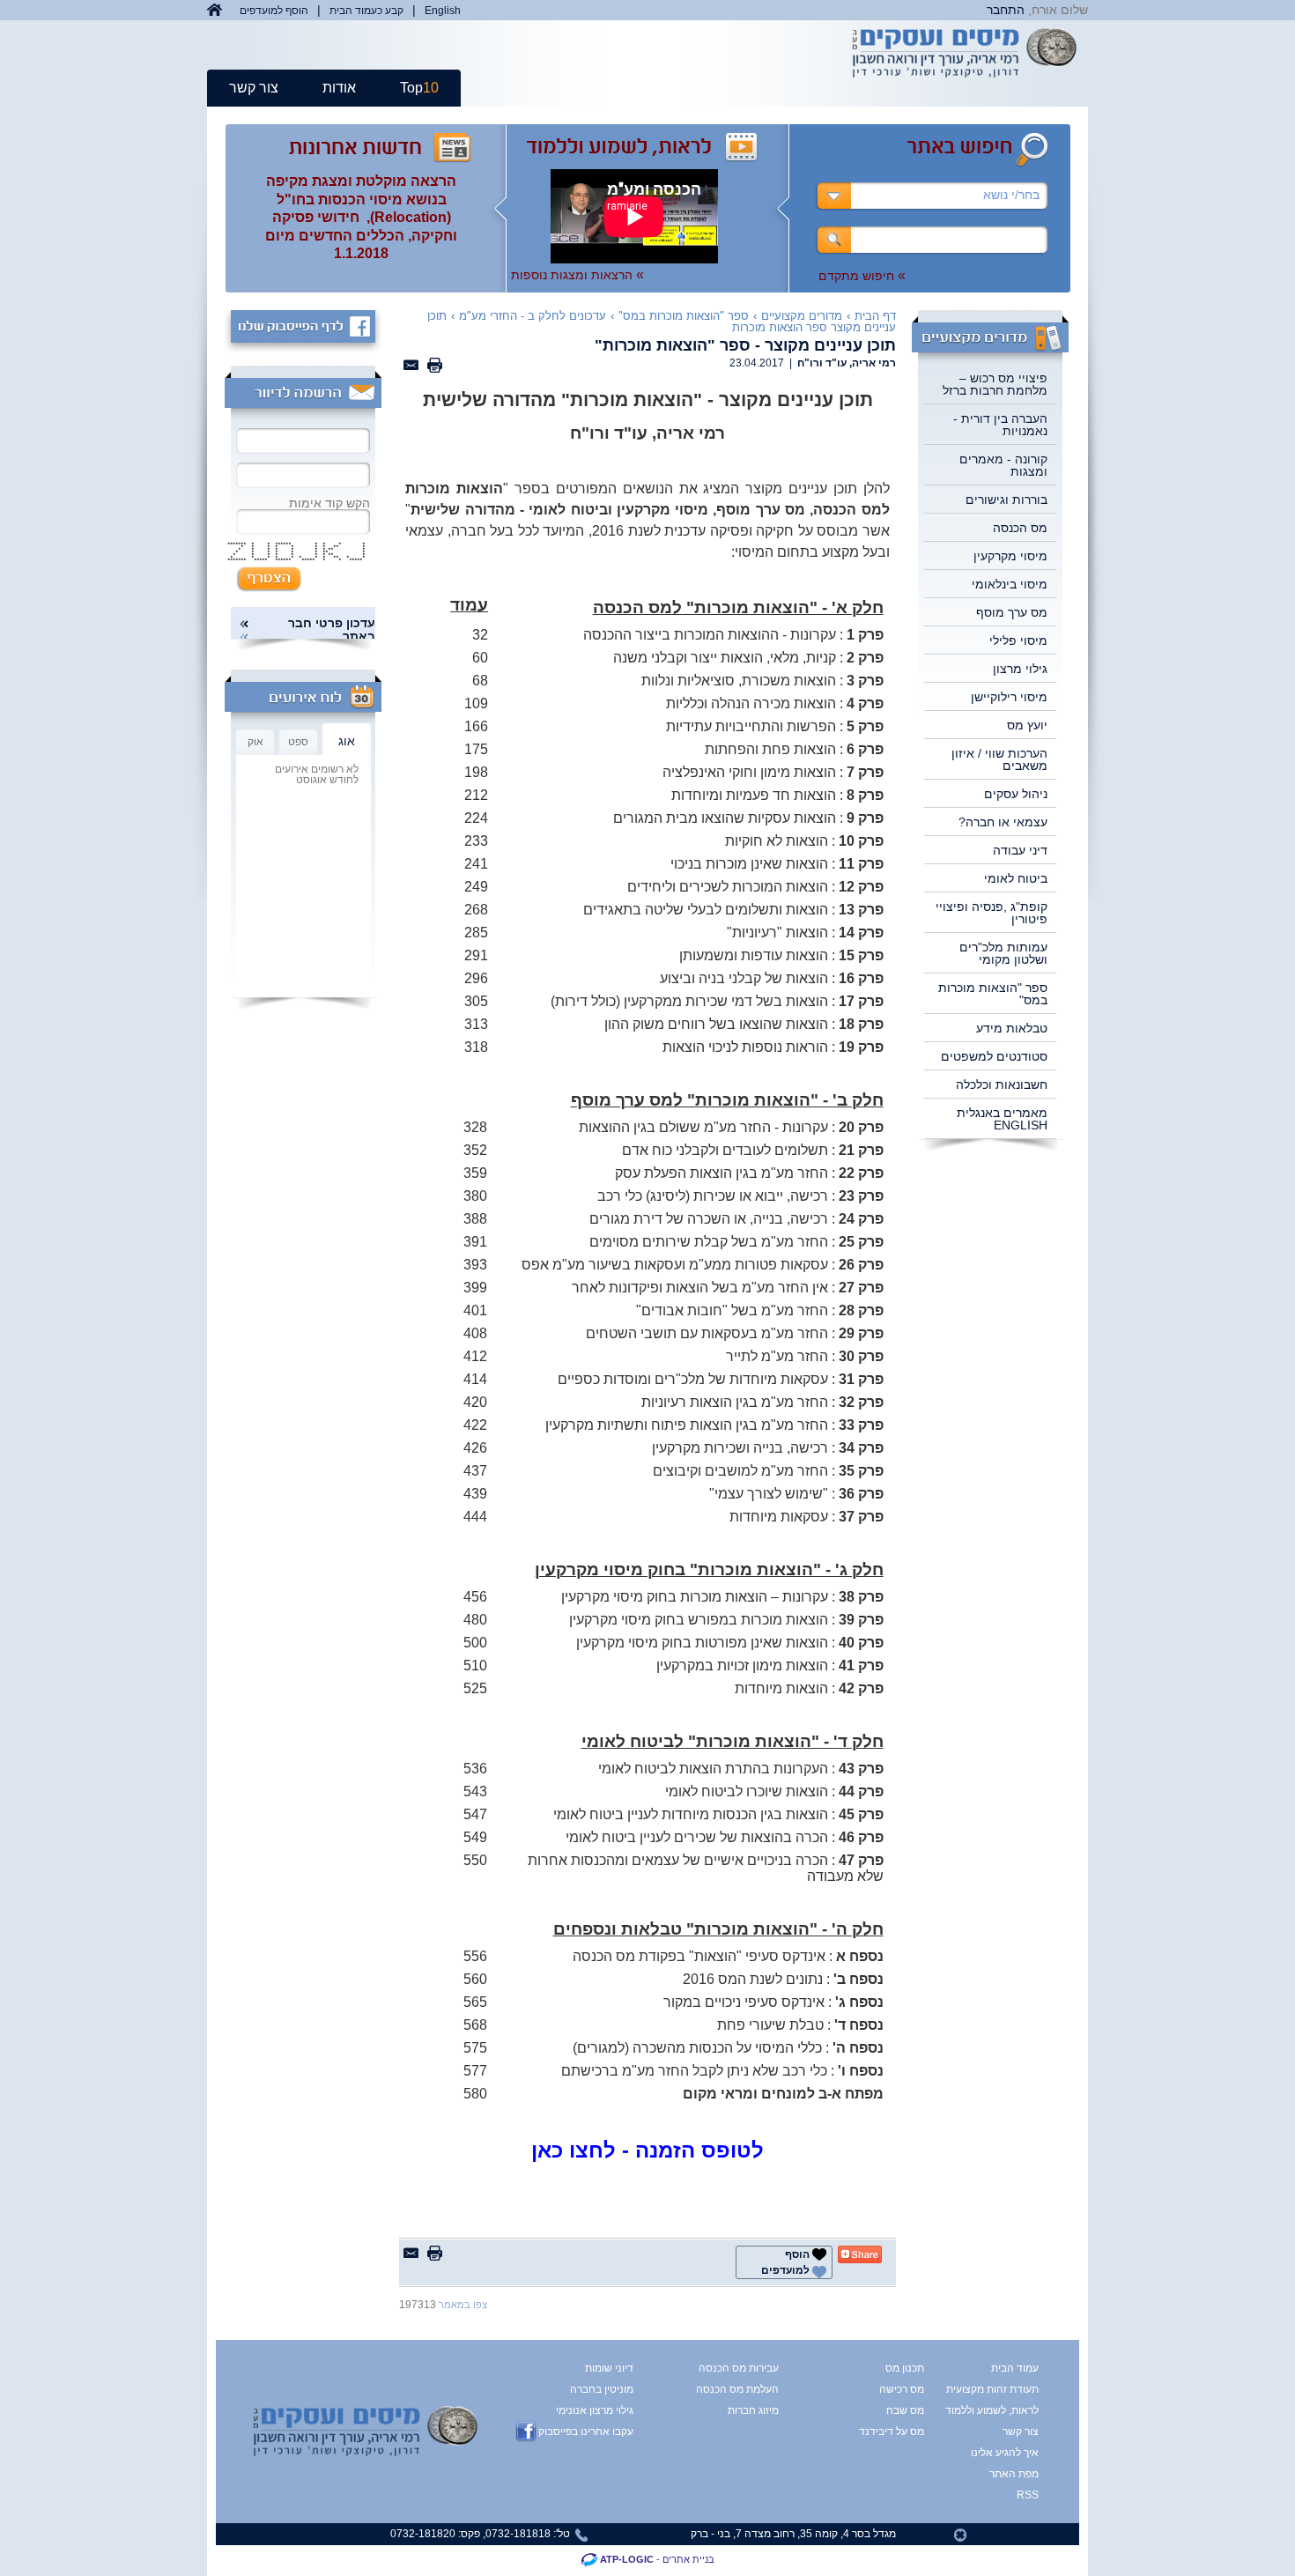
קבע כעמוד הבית (366, 11)
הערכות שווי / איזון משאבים (999, 759)
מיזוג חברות (753, 2410)
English (443, 11)
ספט (298, 742)
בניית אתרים (688, 2559)
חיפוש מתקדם (862, 276)
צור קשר (254, 88)
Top (419, 88)
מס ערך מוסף (1012, 612)
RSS (1028, 2495)
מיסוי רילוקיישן (1009, 697)
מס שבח (905, 2410)
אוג (347, 741)
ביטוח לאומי (1016, 878)
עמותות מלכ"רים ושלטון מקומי (1003, 953)
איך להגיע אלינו (1006, 2453)
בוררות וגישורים (1006, 500)
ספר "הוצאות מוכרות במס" (993, 994)
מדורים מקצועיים (802, 316)
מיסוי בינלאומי (1010, 584)
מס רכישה (902, 2389)
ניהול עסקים (1016, 794)
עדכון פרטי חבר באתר (332, 630)
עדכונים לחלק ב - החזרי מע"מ (533, 316)
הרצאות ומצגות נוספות (577, 275)
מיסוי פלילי (1018, 640)
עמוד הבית (1015, 2368)
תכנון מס (905, 2368)
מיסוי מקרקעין (1010, 556)
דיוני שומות (609, 2368)
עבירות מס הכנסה (739, 2368)
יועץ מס (1027, 725)
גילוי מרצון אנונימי (595, 2410)
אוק (255, 742)
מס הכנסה (1020, 528)
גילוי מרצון (1020, 669)
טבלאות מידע (1012, 1028)
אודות (339, 88)
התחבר (1006, 10)
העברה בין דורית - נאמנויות (1000, 425)
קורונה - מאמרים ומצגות (1003, 465)
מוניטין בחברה (602, 2389)
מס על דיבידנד (892, 2432)
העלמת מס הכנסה (737, 2389)
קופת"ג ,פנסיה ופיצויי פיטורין (992, 913)
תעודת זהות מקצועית (1006, 2389)
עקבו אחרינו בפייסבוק (586, 2432)
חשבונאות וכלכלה (1002, 1084)
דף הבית (875, 316)
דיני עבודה (1020, 850)
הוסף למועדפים (274, 11)
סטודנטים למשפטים (994, 1056)
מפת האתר (1014, 2474)
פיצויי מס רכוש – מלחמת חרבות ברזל (995, 384)
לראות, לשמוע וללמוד (1006, 2410)
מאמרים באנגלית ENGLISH (1002, 1119)
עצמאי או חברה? (1003, 822)
